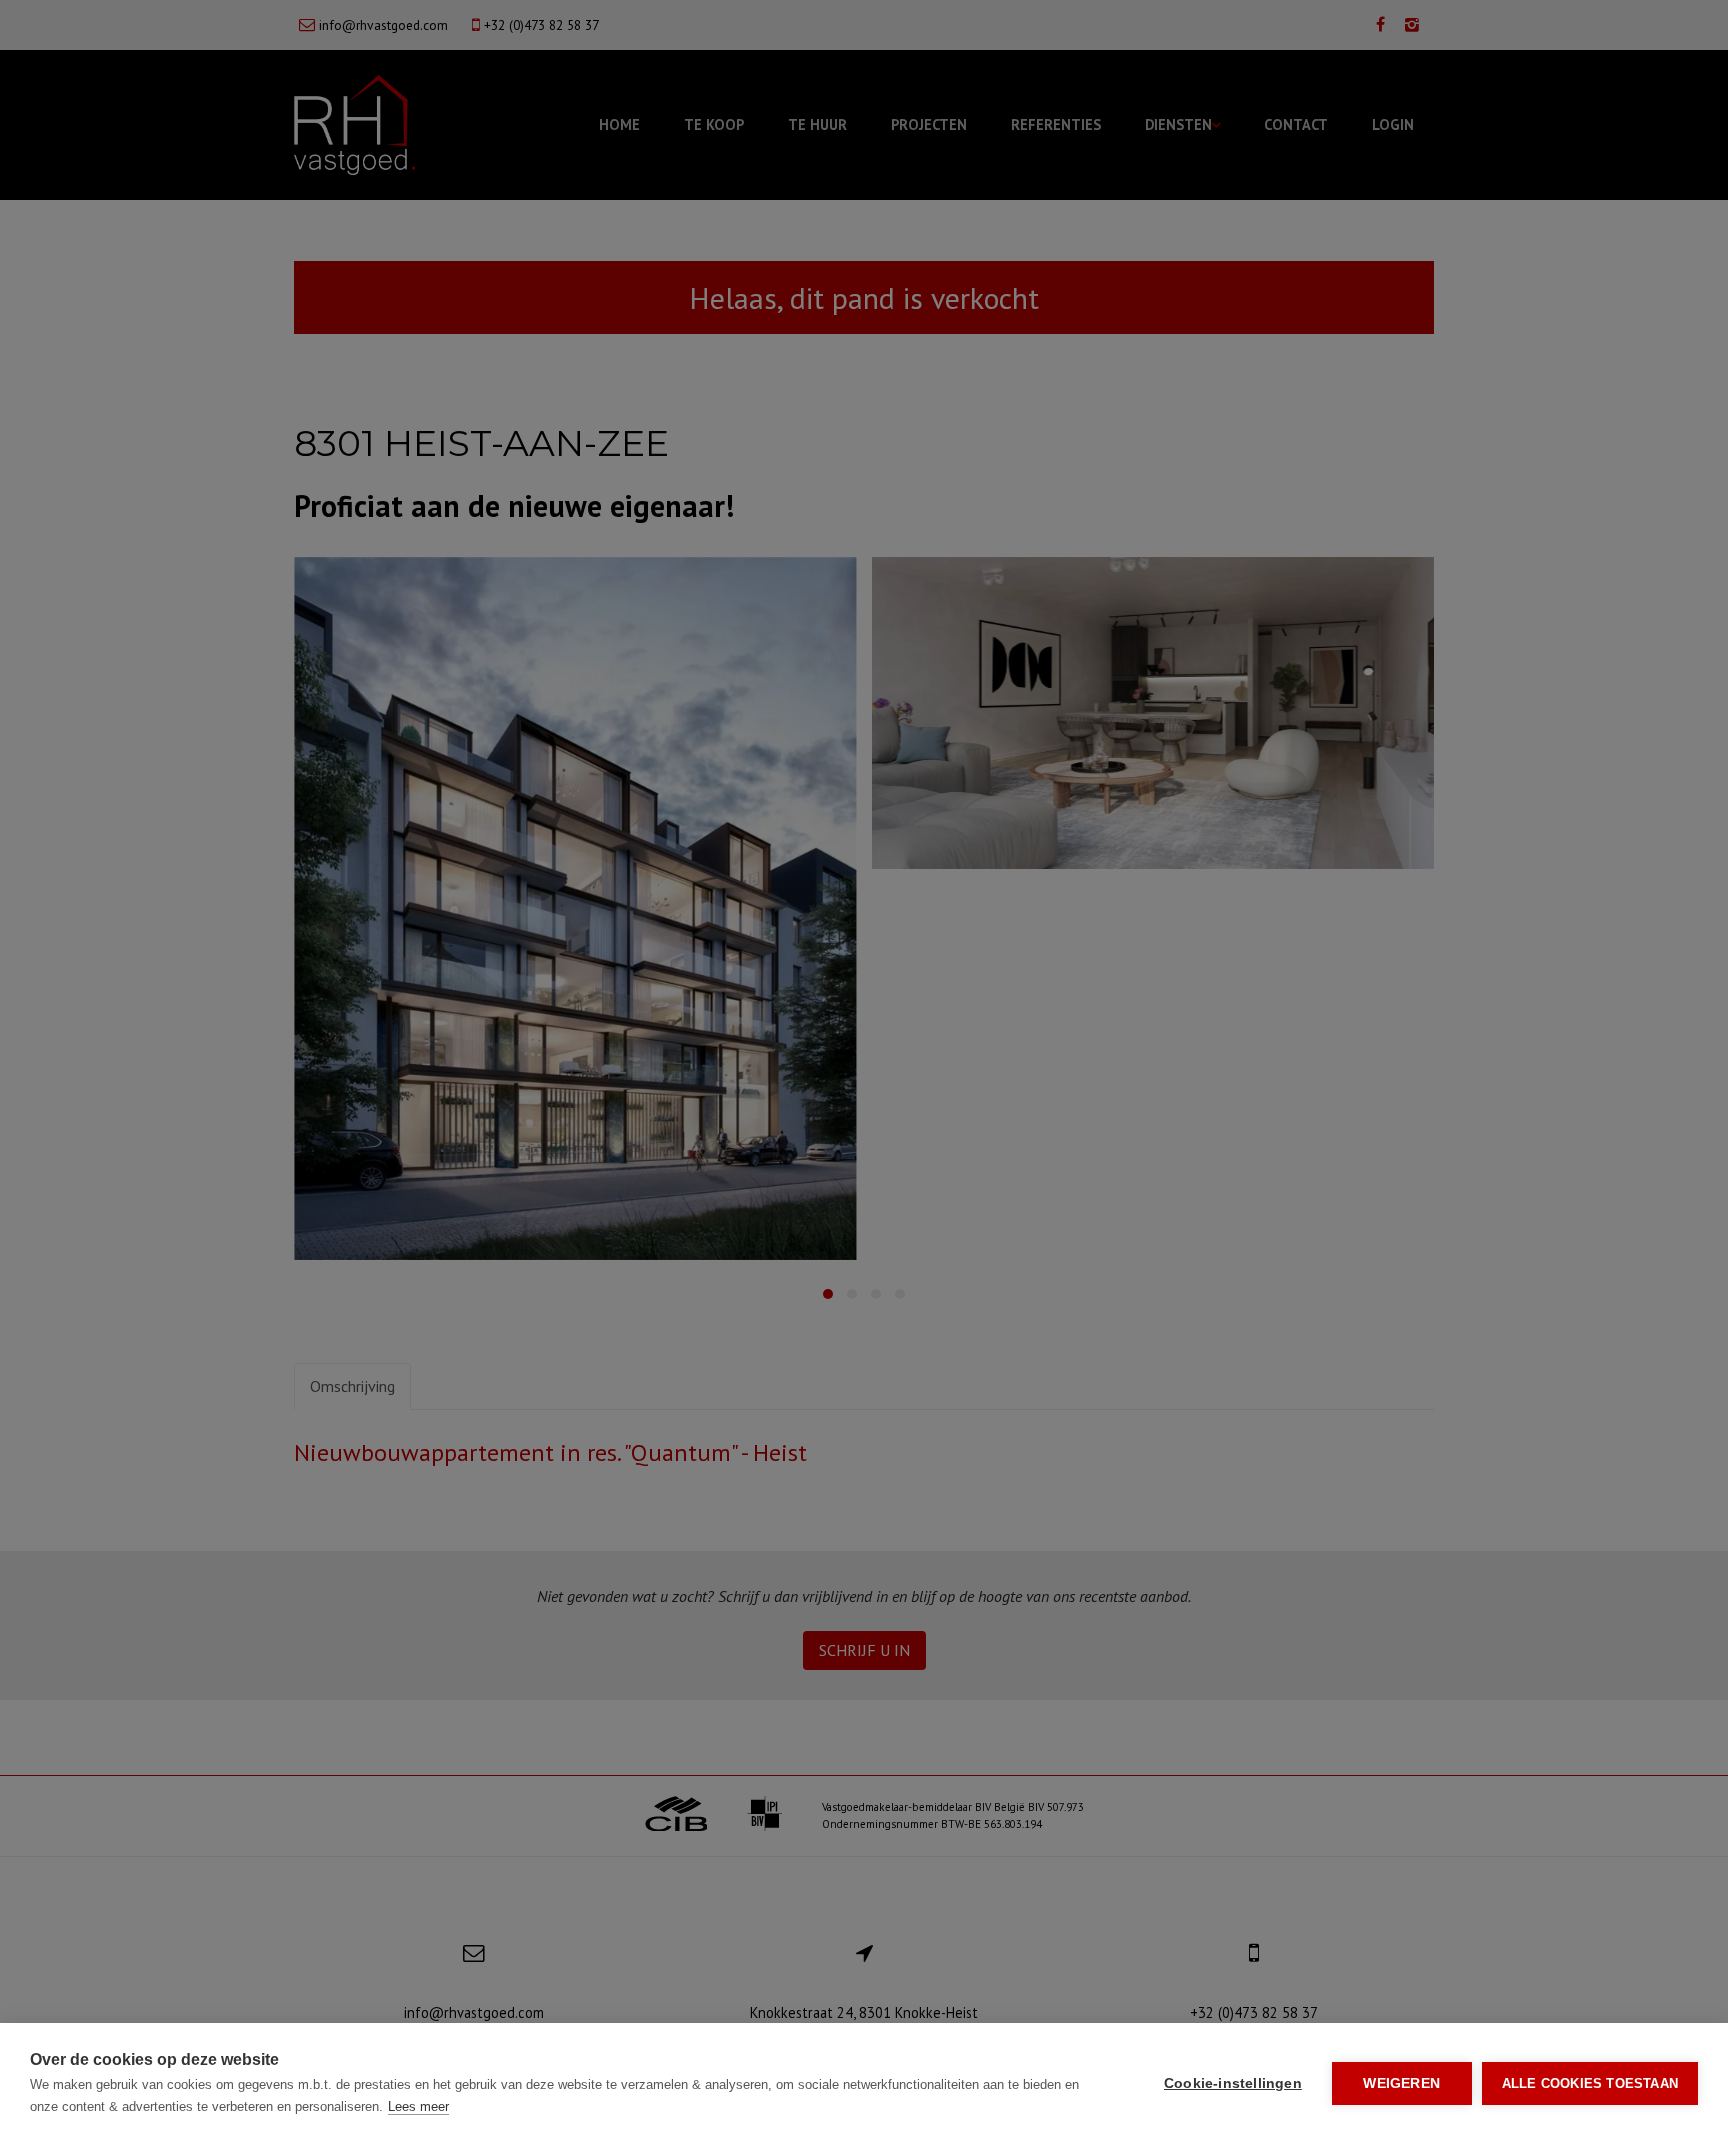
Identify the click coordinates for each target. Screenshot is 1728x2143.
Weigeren (1401, 2083)
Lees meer (418, 2106)
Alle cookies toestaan (1590, 2083)
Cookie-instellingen (1233, 2083)
